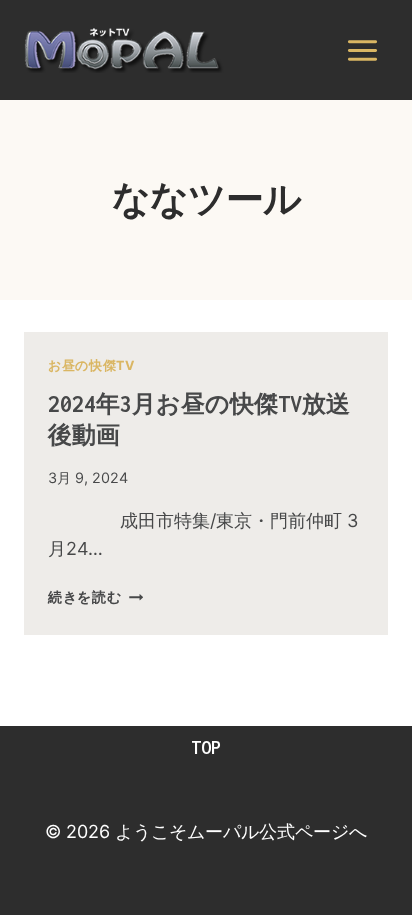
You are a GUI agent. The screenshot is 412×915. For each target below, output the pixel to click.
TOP (206, 747)
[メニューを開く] (362, 50)
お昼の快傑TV (91, 365)
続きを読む (95, 596)
